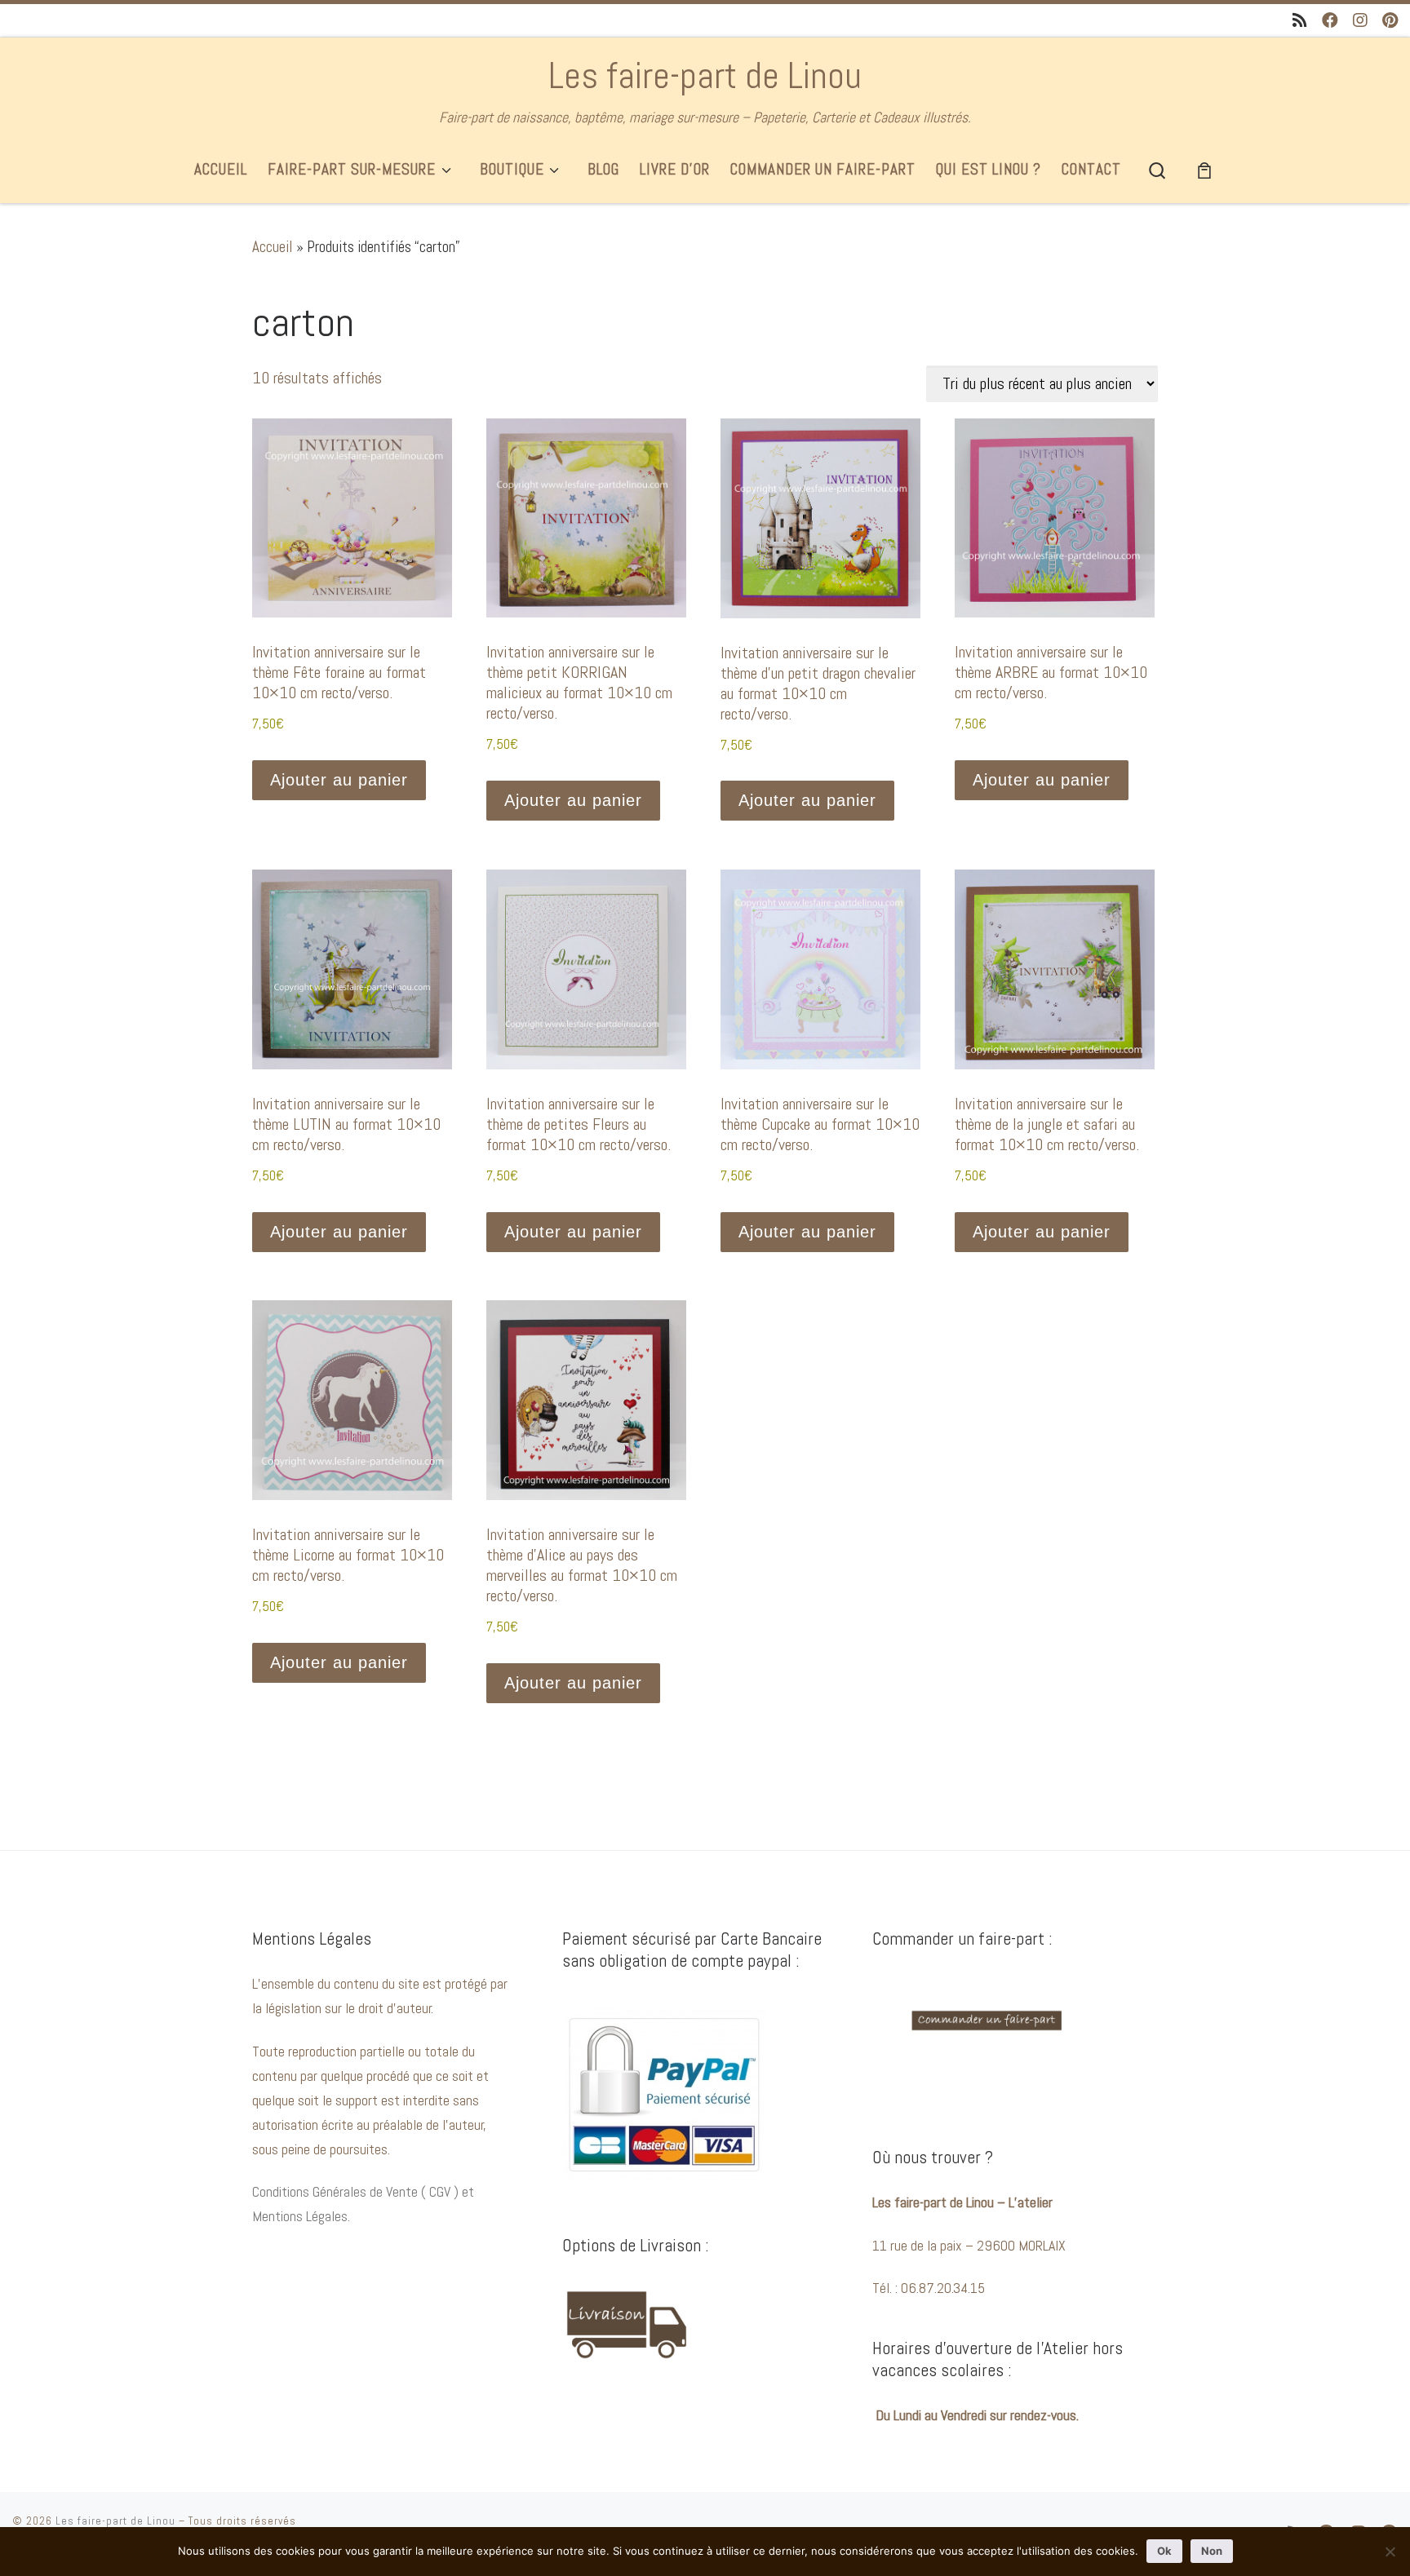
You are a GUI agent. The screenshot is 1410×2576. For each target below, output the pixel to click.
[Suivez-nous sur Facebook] (1330, 21)
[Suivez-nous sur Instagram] (1360, 21)
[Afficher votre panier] (1204, 170)
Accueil (273, 247)
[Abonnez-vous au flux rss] (1300, 21)
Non (1212, 2551)
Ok (1164, 2551)
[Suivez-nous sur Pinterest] (1390, 21)
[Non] (1390, 2552)
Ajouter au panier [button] (339, 780)
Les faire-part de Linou (115, 2521)
